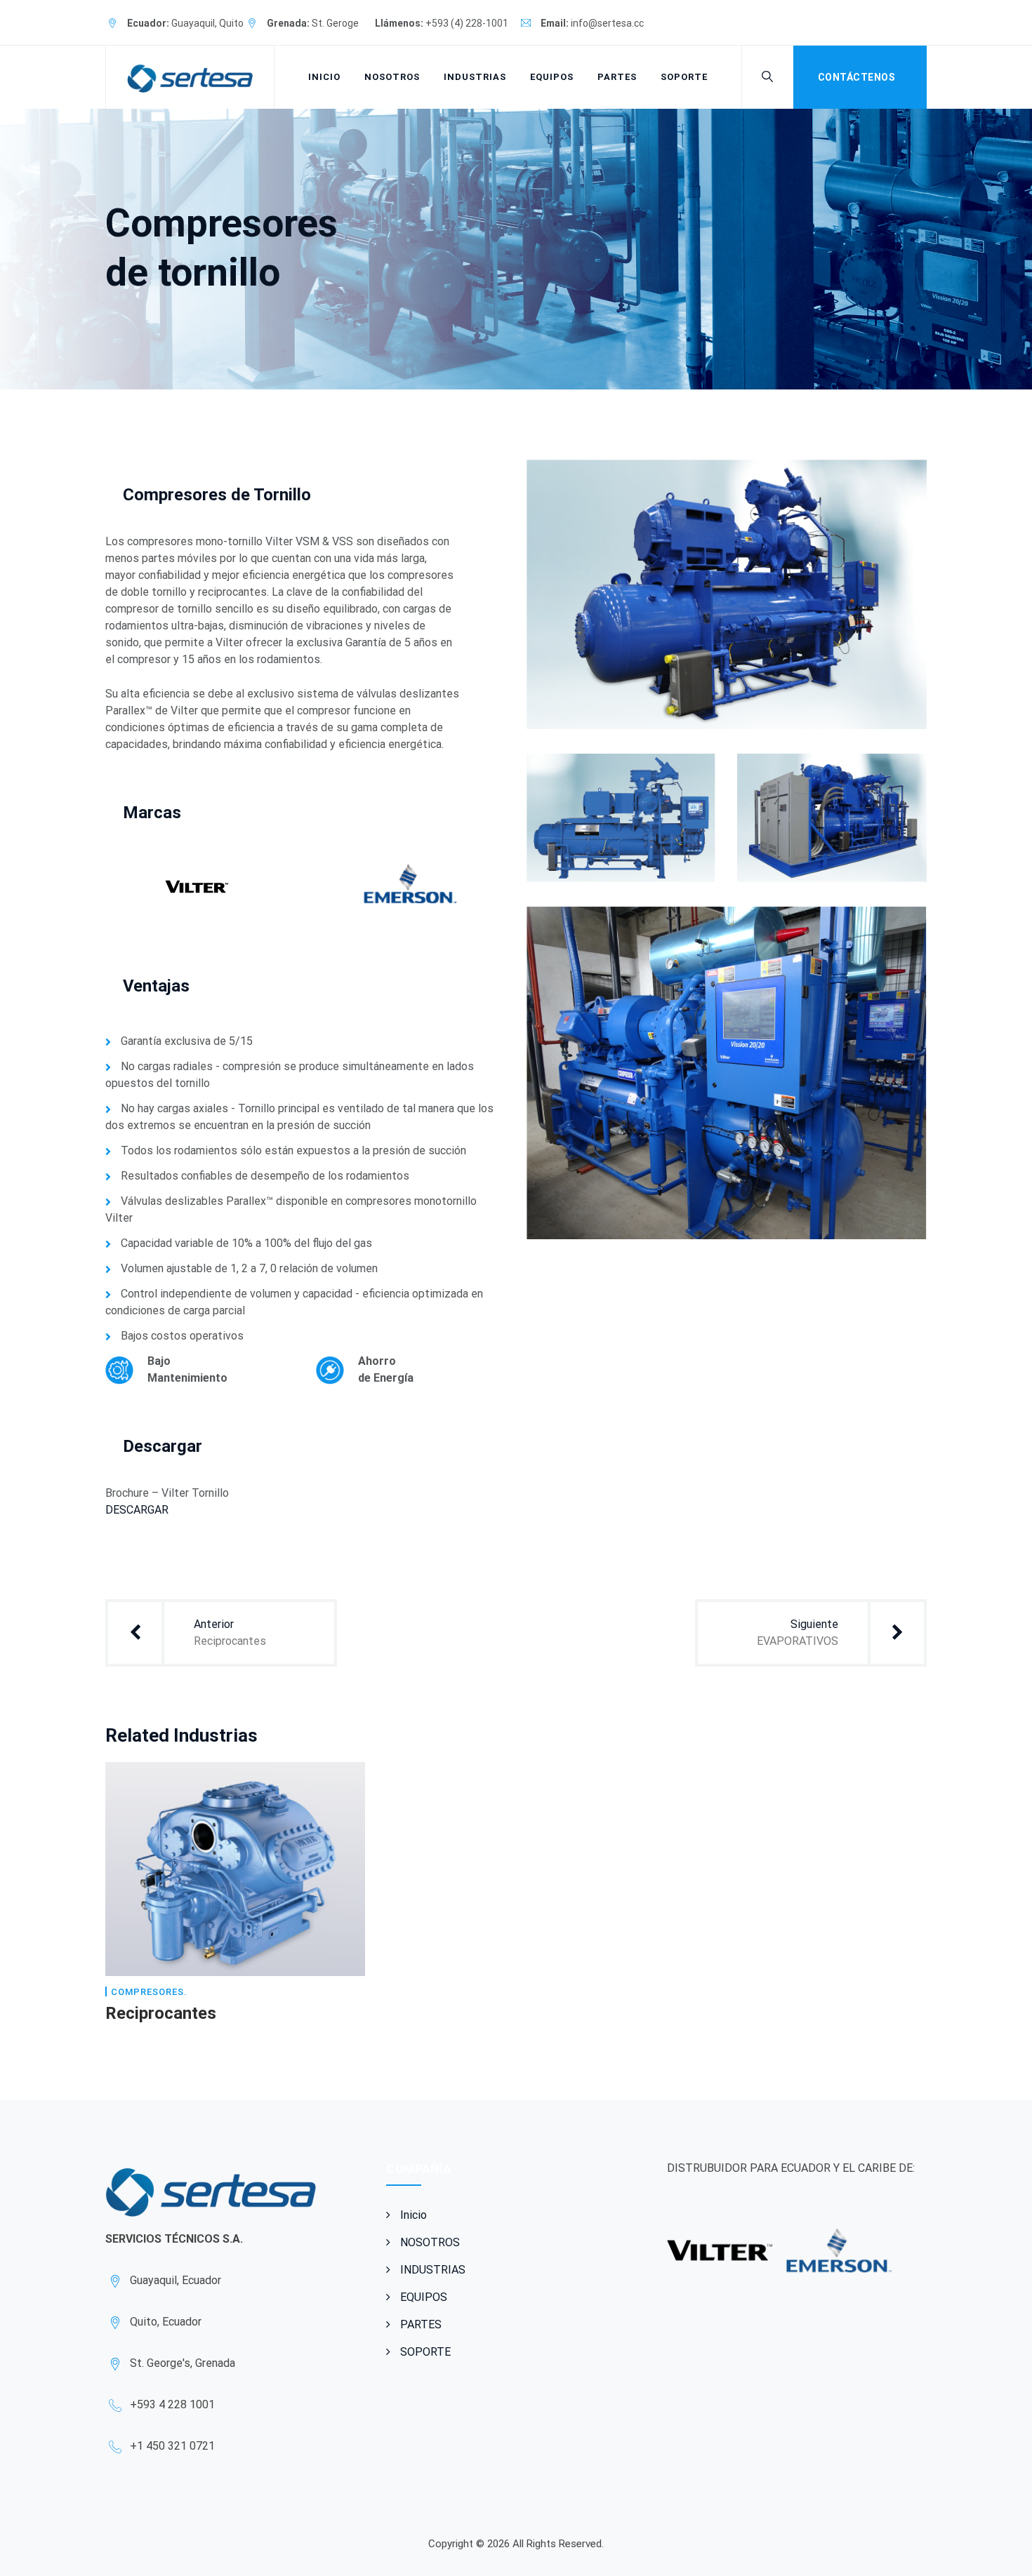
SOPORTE (684, 77)
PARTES (617, 77)
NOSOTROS (392, 77)
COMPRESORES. (149, 1992)
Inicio (324, 77)
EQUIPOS (552, 77)
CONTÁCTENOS (857, 77)
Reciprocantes (161, 2013)
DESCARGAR (137, 1510)
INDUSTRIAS (475, 77)
